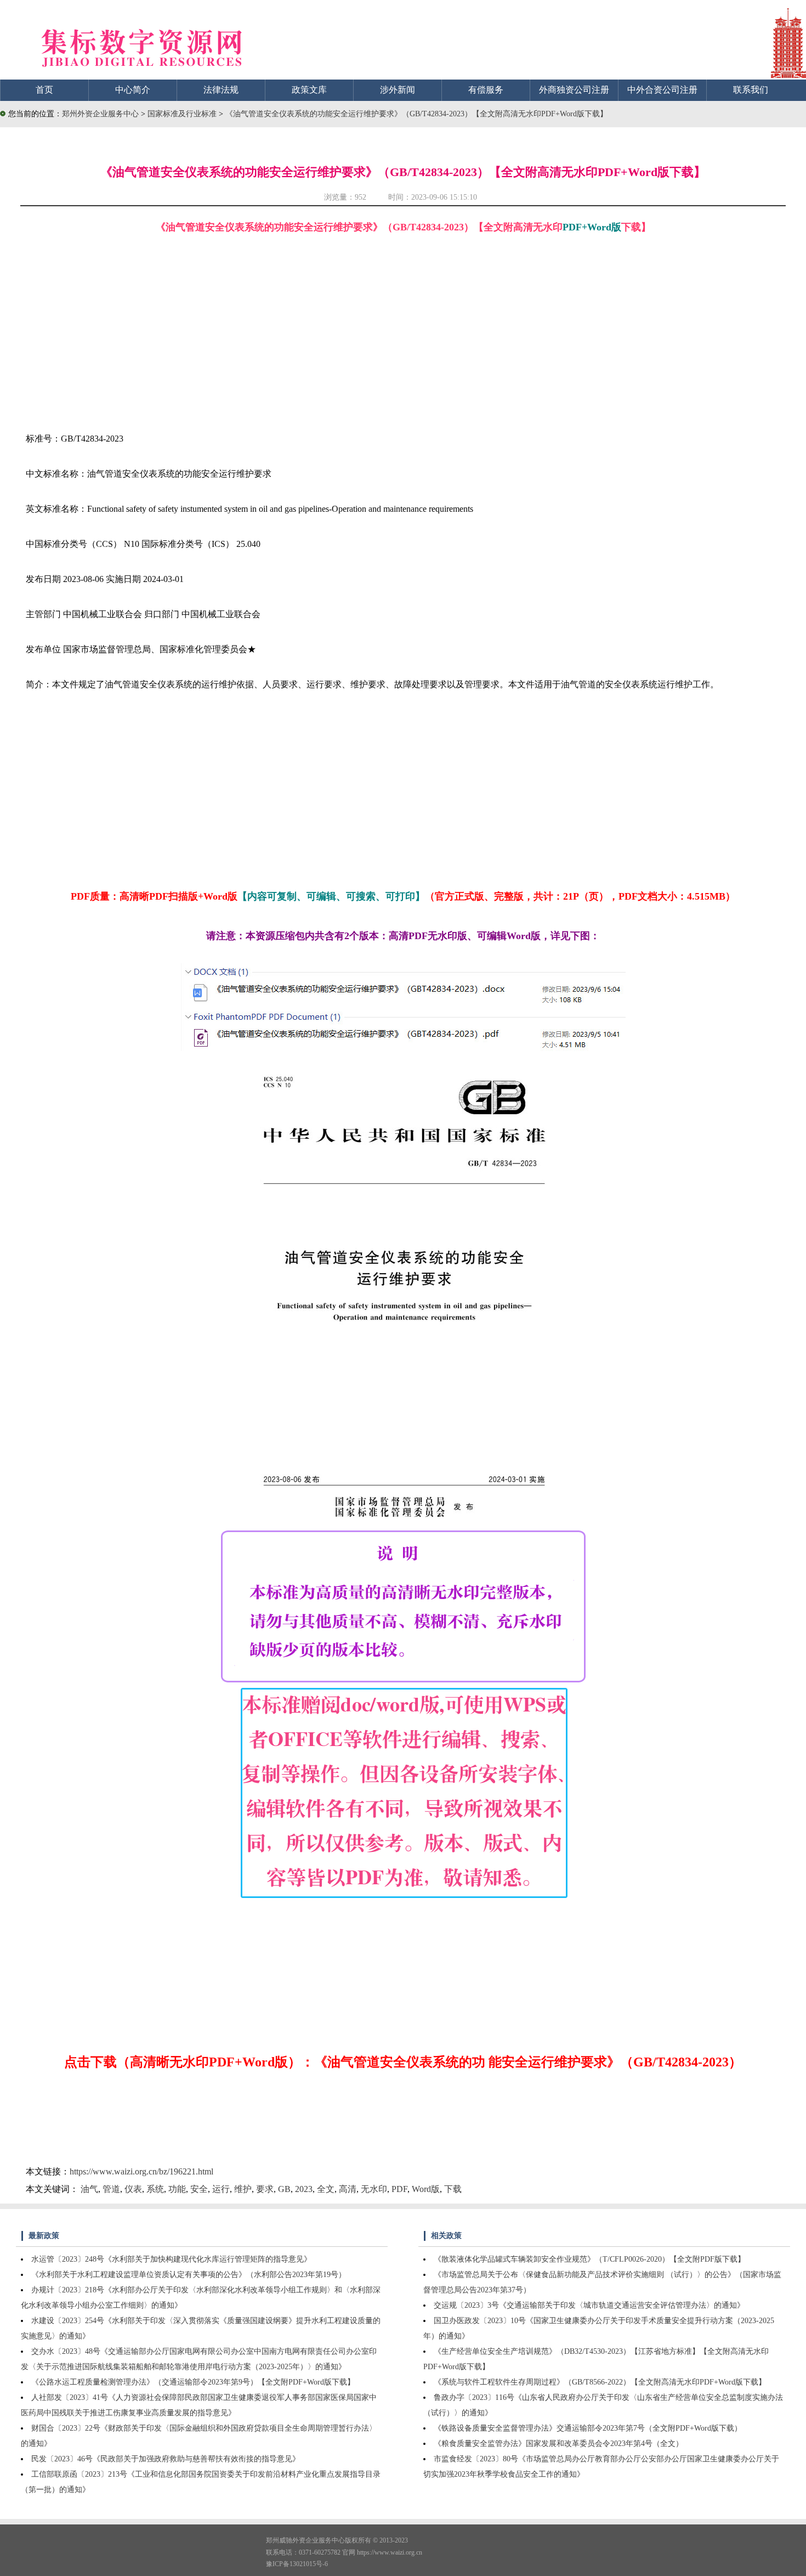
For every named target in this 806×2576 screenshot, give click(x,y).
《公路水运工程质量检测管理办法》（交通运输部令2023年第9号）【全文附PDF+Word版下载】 (193, 2382)
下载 (453, 2189)
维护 (243, 2189)
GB (284, 2189)
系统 (155, 2189)
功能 (177, 2189)
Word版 (426, 2189)
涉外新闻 (398, 90)
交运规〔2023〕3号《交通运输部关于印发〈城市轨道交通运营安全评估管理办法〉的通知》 (589, 2305)
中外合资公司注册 (662, 90)
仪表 (133, 2189)
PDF (399, 2189)
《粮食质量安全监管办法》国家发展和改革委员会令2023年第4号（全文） (558, 2444)
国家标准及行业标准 (183, 114)
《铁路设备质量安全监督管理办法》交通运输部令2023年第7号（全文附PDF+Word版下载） (588, 2428)
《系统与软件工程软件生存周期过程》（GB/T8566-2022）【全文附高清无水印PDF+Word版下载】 (600, 2382)
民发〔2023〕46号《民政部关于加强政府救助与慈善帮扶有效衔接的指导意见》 (166, 2459)
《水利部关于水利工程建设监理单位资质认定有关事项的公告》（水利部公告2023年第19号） (189, 2275)
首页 (44, 90)
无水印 (374, 2189)
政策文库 (309, 90)
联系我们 (751, 90)
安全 (199, 2189)
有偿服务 (486, 90)
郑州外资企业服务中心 (100, 114)
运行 (221, 2189)
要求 (265, 2189)
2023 (304, 2189)
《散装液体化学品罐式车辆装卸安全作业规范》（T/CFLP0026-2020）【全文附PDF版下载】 (589, 2259)
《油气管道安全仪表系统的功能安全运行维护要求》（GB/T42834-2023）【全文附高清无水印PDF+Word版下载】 (416, 114)
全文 (326, 2189)
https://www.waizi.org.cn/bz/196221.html (141, 2171)
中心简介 (133, 90)
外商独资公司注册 (574, 90)
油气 (89, 2189)
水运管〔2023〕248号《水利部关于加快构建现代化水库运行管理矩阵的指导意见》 (171, 2259)
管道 (111, 2189)
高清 (348, 2189)
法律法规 (221, 90)
